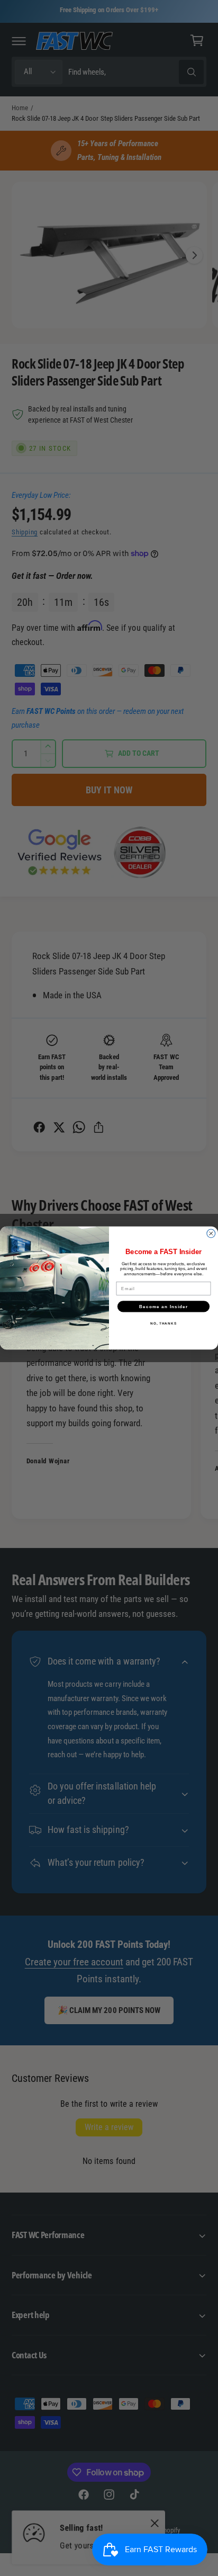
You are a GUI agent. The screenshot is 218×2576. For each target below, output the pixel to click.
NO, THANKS (163, 1323)
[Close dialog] (211, 1233)
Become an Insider (164, 1306)
